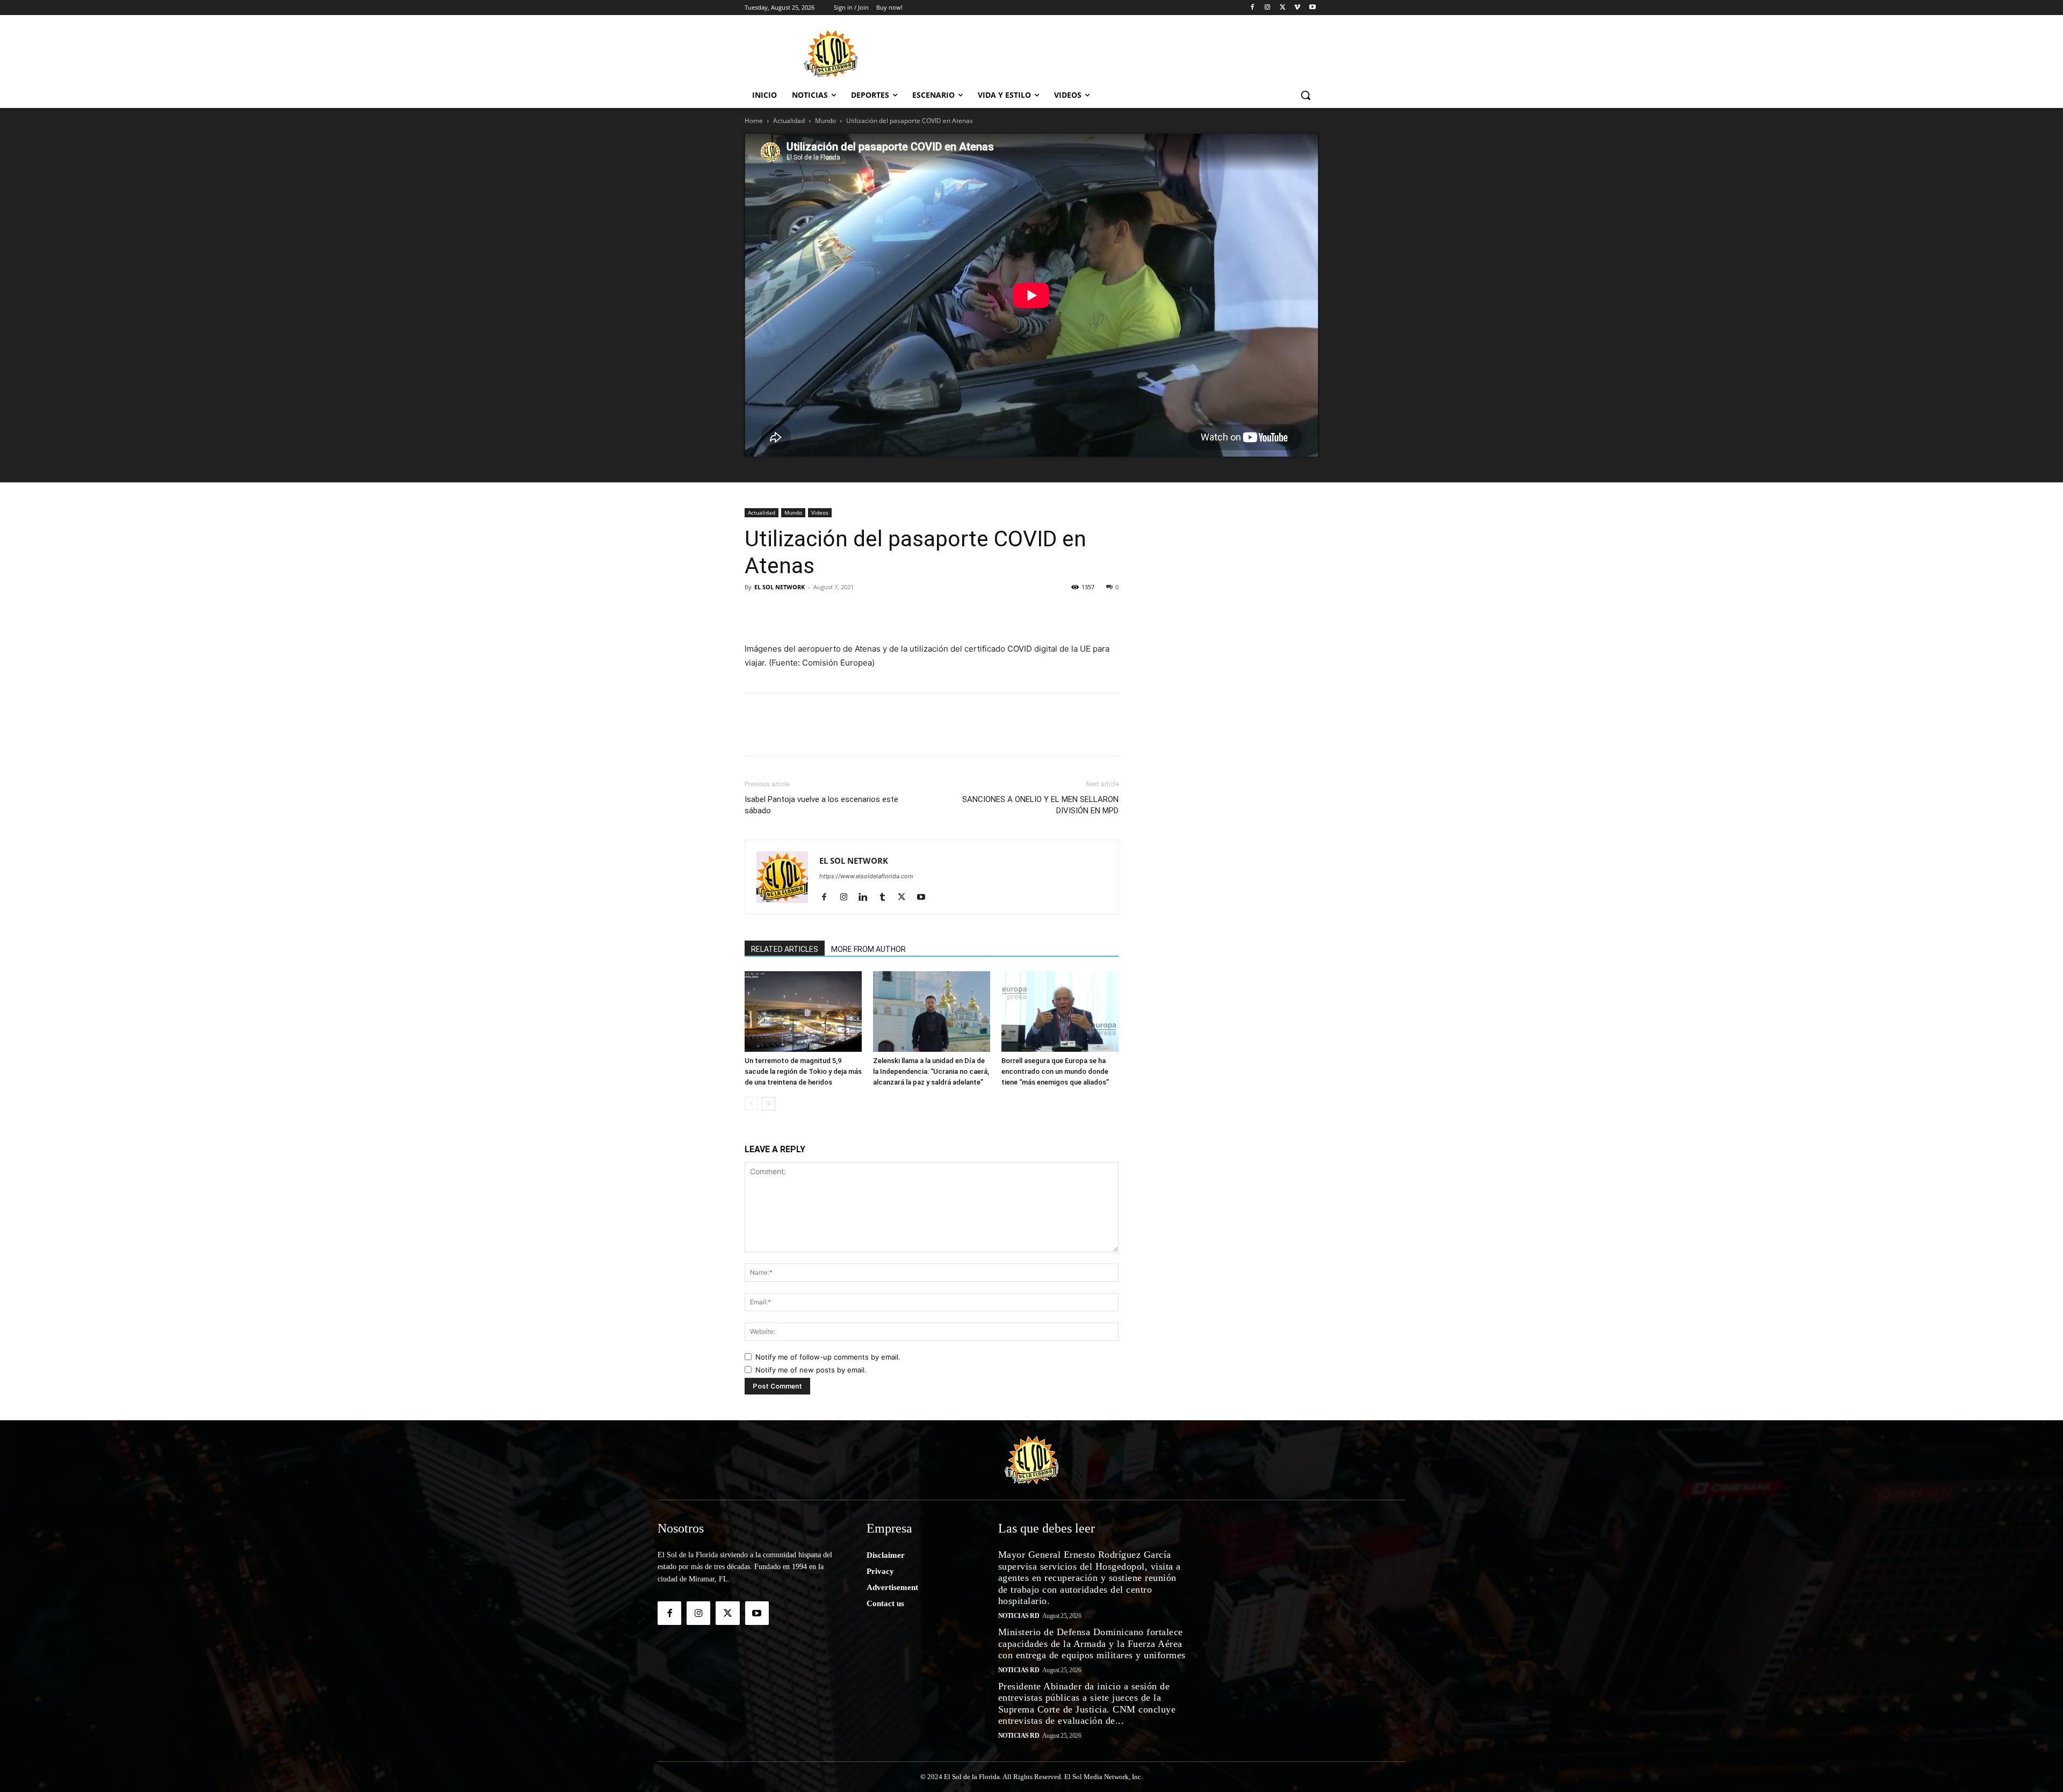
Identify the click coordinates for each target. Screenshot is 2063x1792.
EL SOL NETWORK (780, 587)
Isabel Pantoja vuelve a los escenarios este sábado (821, 805)
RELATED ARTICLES (785, 949)
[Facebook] (1253, 8)
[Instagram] (1268, 8)
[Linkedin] (829, 611)
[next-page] (769, 1104)
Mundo (825, 121)
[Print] (978, 611)
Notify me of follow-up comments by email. (828, 1357)
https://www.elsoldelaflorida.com (866, 876)
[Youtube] (1312, 8)
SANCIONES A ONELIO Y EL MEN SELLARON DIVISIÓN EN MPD (1040, 805)
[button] (1305, 95)
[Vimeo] (1297, 8)
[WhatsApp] (879, 611)
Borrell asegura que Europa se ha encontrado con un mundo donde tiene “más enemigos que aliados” (1055, 1071)
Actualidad (789, 121)
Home (754, 121)
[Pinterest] (805, 611)
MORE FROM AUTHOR (868, 949)
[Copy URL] (953, 611)
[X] (1283, 8)
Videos (820, 512)
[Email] (928, 611)
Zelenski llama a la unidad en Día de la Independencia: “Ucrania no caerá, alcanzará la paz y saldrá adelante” (931, 1071)
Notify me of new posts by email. (811, 1370)
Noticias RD (1019, 1616)
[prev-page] (751, 1104)
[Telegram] (904, 611)
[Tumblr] (854, 611)
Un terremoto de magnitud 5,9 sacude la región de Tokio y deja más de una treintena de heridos (803, 1071)
